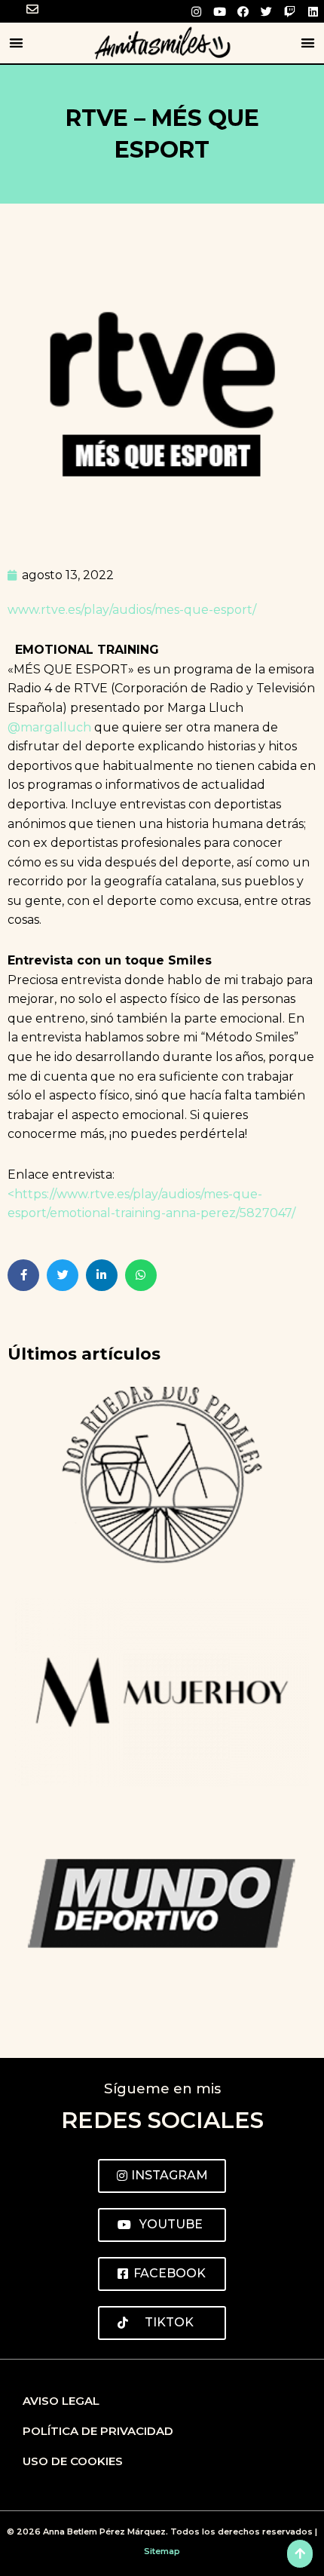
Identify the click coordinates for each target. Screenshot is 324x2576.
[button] (16, 43)
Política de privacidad (98, 2431)
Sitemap (162, 2551)
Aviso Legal (61, 2401)
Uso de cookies (73, 2461)
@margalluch (49, 727)
